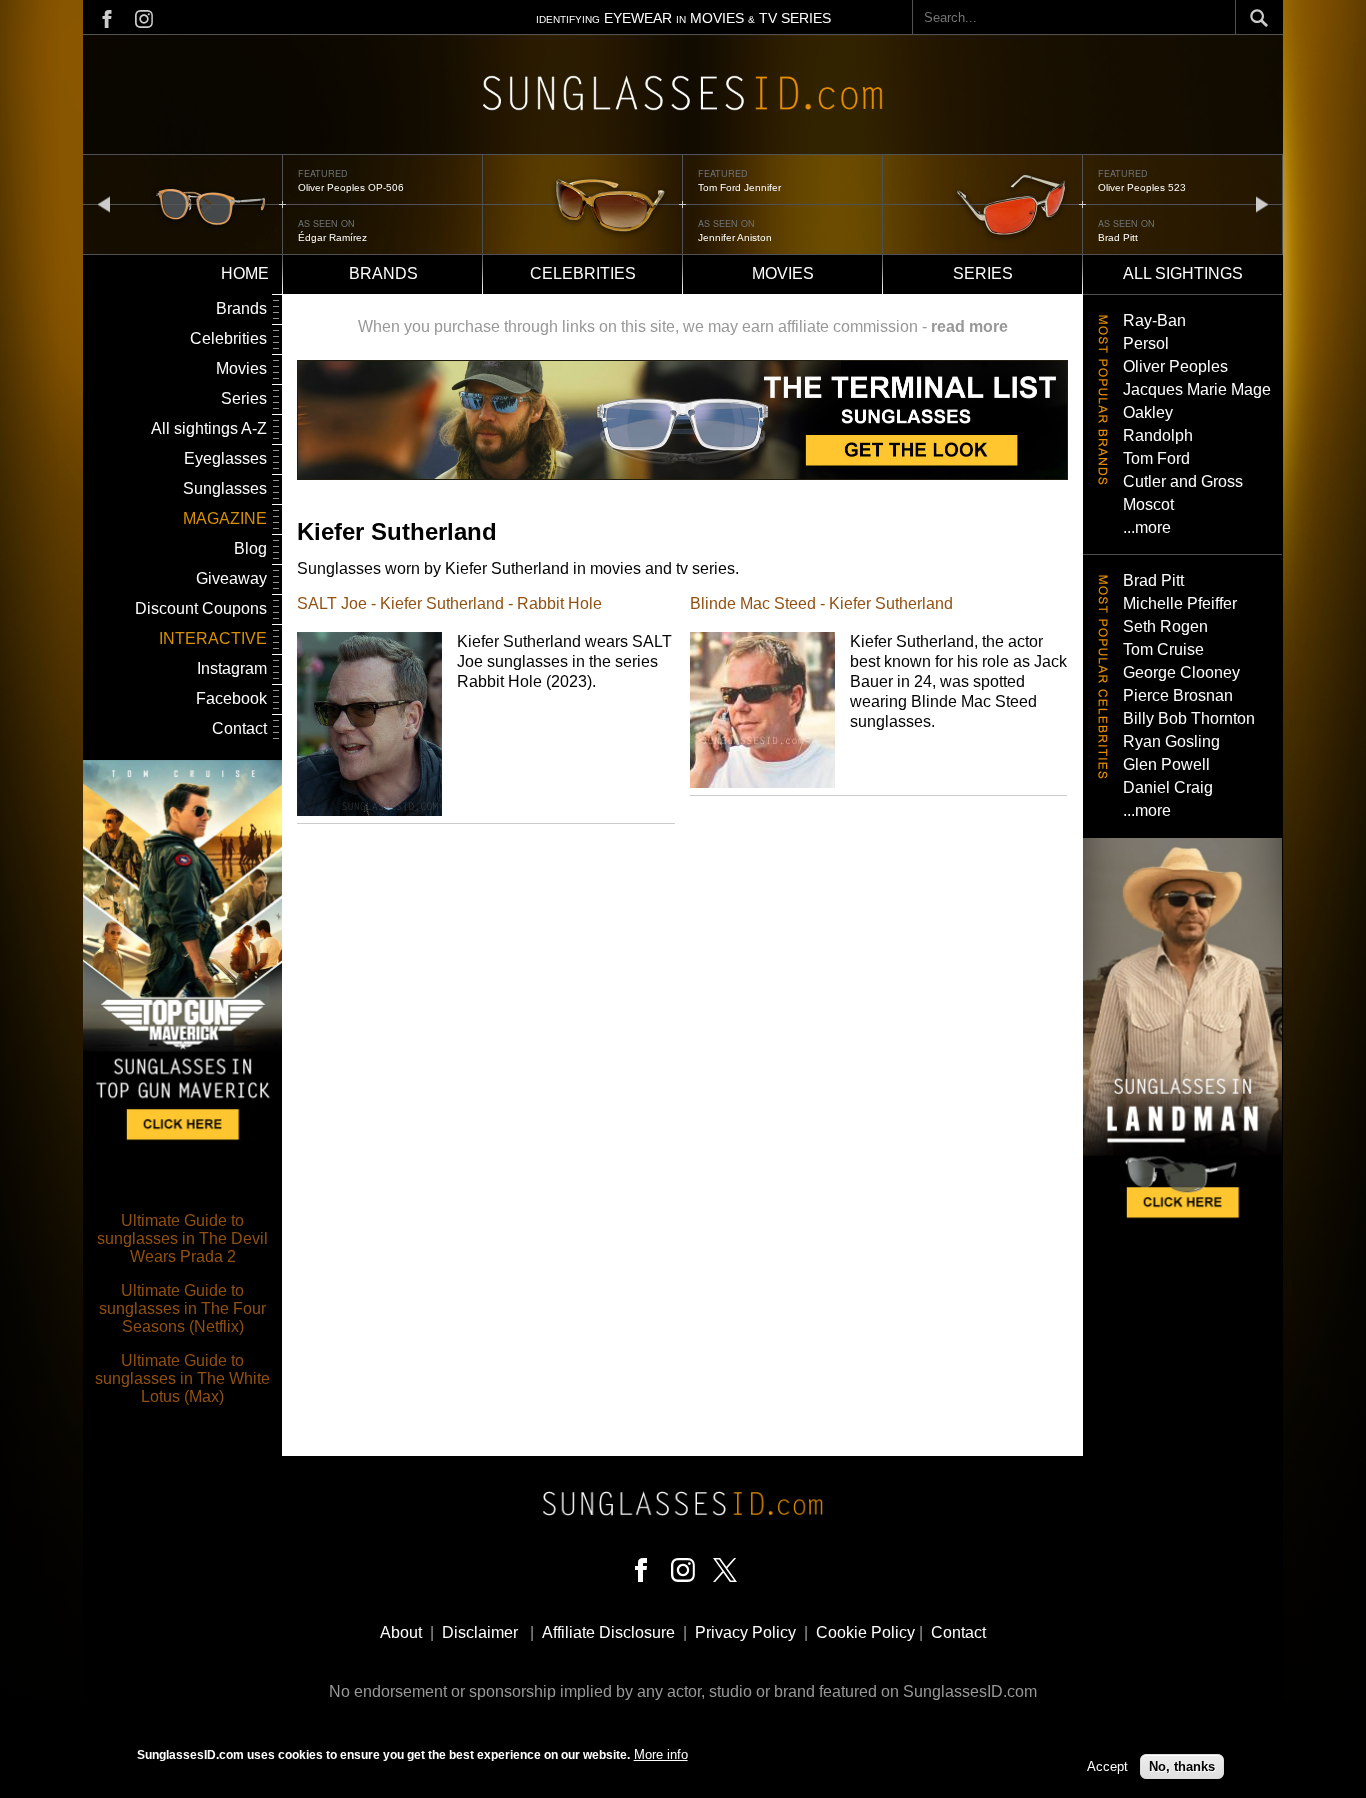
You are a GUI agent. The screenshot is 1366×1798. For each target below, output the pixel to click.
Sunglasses (225, 488)
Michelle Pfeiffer (1180, 603)
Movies (783, 273)
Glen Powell (1166, 764)
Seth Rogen (1165, 626)
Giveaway (231, 578)
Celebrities (583, 273)
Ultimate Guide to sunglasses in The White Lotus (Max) (182, 1378)
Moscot (1148, 504)
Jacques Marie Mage (1197, 389)
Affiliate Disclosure (608, 1632)
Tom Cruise (1163, 649)
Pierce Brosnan (1178, 695)
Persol (1146, 343)
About (401, 1632)
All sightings (1183, 273)
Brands (383, 273)
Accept (1107, 1765)
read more (969, 326)
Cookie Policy (865, 1632)
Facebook (231, 698)
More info (661, 1754)
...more (1147, 527)
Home (245, 273)
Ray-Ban (1154, 320)
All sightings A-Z (209, 428)
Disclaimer (480, 1632)
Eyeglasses (225, 458)
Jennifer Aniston (735, 237)
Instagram (232, 668)
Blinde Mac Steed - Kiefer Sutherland (821, 603)
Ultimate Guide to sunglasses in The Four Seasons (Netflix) (182, 1308)
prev (104, 203)
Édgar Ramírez (332, 237)
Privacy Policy (745, 1632)
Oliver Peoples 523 (1142, 187)
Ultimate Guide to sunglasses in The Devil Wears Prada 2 (182, 1238)
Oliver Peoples (1175, 366)
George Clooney (1181, 672)
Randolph (1158, 435)
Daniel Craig (1168, 787)
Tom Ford (1156, 458)
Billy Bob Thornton (1189, 718)
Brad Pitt (1118, 237)
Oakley (1148, 412)
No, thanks (1182, 1765)
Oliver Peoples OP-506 (351, 187)
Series (983, 273)
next (1262, 203)
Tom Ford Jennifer (739, 187)
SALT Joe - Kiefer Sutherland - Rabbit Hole (449, 603)
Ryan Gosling (1171, 741)
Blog (250, 548)
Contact (239, 728)
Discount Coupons (201, 608)
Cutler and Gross (1183, 481)
